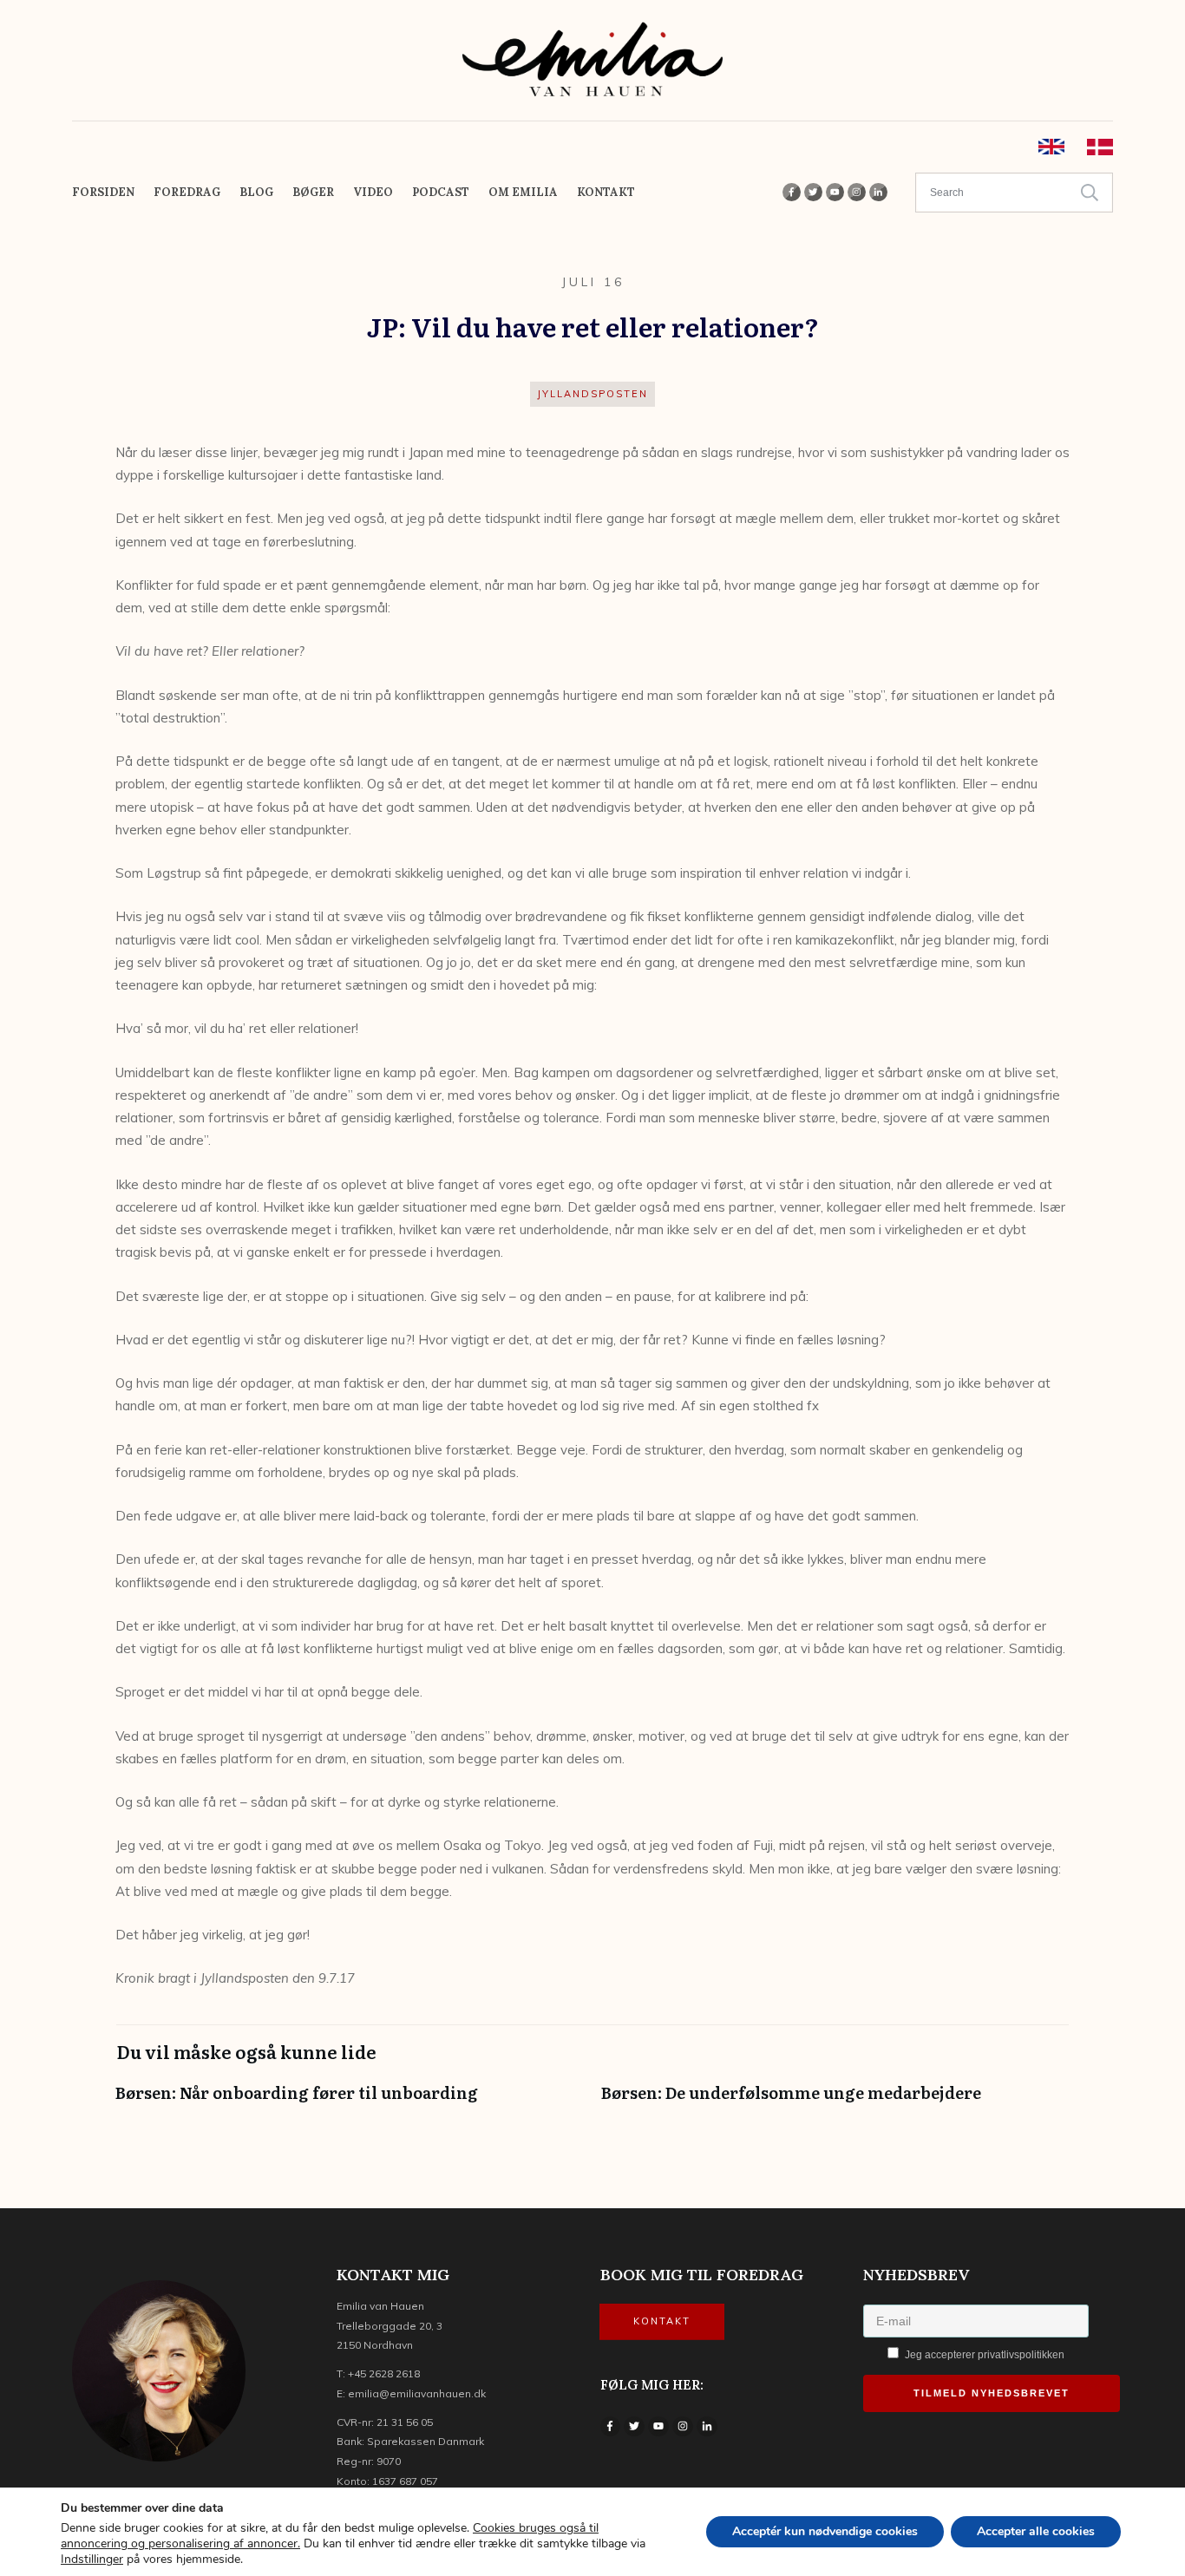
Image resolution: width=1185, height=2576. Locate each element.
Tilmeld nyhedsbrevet (992, 2393)
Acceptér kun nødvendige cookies (825, 2531)
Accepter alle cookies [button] (1036, 2531)
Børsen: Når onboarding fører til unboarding (350, 2101)
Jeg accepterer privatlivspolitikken (983, 2355)
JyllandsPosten (592, 394)
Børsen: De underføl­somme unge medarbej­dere (835, 2101)
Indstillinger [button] (92, 2559)
